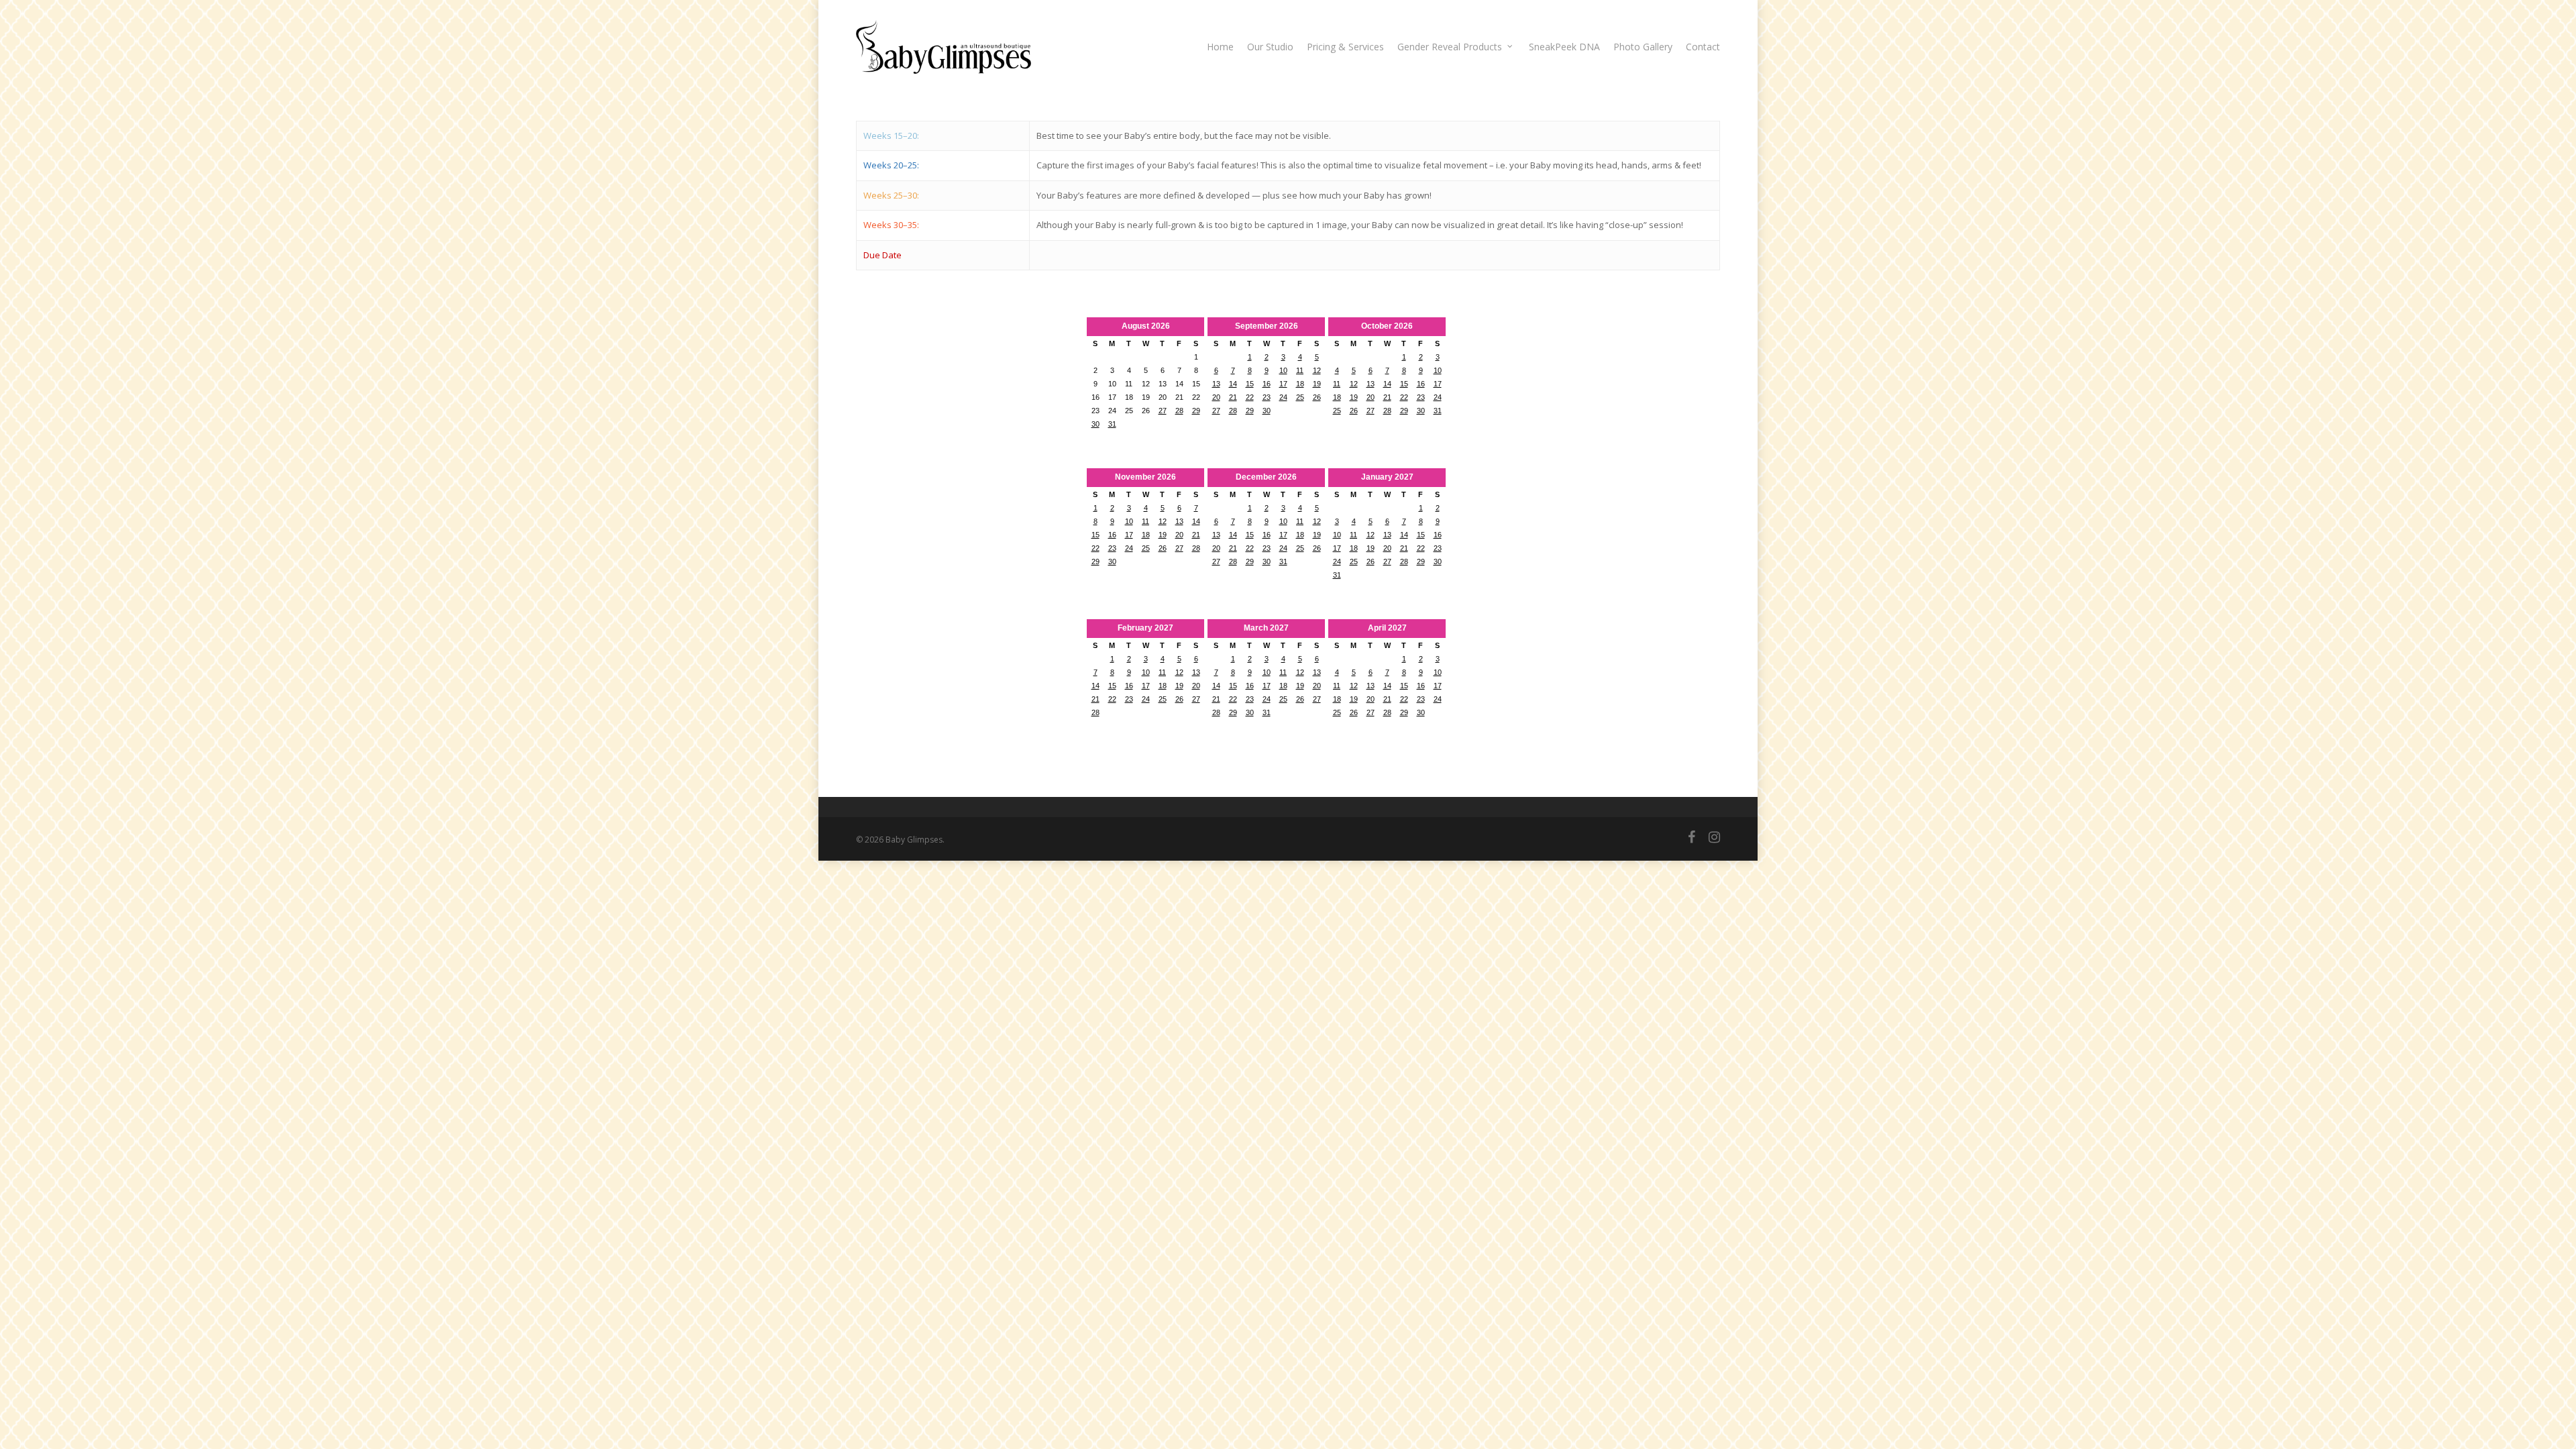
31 (1112, 424)
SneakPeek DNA (1564, 47)
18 (1300, 384)
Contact (1703, 47)
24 (1283, 397)
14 (1233, 384)
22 (1250, 397)
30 (1095, 424)
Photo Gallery (1643, 47)
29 (1196, 411)
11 (1300, 370)
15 (1250, 384)
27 (1163, 411)
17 (1283, 384)
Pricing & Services (1345, 47)
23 (1267, 397)
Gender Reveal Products (1450, 47)
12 (1317, 370)
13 (1216, 384)
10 (1283, 370)
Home (1220, 47)
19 (1317, 384)
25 (1300, 397)
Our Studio (1270, 47)
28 (1179, 411)
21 (1233, 397)
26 (1317, 397)
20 (1216, 397)
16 (1267, 384)
